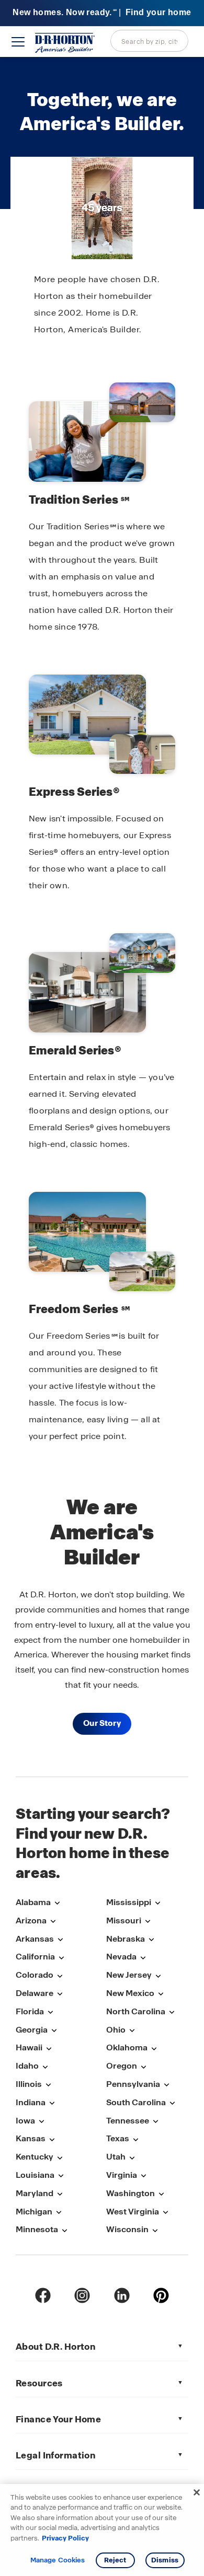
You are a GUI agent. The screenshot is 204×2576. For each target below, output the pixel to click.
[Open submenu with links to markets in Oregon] (143, 2067)
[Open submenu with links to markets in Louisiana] (61, 2176)
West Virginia (133, 2212)
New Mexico (130, 1993)
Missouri (124, 1921)
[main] (102, 917)
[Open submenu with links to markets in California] (61, 1958)
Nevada (121, 1957)
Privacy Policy (65, 2538)
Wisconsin (127, 2229)
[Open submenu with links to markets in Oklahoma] (154, 2049)
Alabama (33, 1902)
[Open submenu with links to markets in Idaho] (45, 2067)
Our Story (102, 1723)
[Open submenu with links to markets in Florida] (50, 2012)
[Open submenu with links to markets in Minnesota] (64, 2230)
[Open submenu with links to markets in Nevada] (143, 1958)
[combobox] (149, 41)
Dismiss (165, 2560)
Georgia (32, 2030)
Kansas (31, 2138)
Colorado (35, 1975)
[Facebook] (43, 2295)
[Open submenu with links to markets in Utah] (132, 2158)
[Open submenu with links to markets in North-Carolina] (172, 2012)
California (35, 1957)
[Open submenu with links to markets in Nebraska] (151, 1940)
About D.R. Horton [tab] (55, 2347)
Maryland (35, 2193)
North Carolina (136, 2011)
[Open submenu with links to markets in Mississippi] (157, 1903)
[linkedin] (122, 2295)
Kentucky (35, 2157)
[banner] (102, 13)
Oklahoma (127, 2047)
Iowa (25, 2121)
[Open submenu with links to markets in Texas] (135, 2139)
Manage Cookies (58, 2560)
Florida (30, 2011)
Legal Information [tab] (55, 2455)
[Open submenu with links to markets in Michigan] (59, 2213)
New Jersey (129, 1975)
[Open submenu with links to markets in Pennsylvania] (166, 2085)
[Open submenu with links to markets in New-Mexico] (161, 1994)
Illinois (29, 2084)
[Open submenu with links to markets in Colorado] (60, 1976)
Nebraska (126, 1939)
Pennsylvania (133, 2084)
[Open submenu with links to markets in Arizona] (53, 1922)
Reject (115, 2560)
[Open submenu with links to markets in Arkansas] (60, 1940)
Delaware (35, 1993)
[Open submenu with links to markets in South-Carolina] (172, 2103)
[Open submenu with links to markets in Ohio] (132, 2031)
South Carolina (136, 2102)
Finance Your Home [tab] (58, 2419)
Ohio (116, 2030)
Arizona (31, 1921)
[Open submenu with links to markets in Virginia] (143, 2176)
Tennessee (128, 2121)
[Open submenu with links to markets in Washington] (161, 2194)
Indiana (31, 2102)
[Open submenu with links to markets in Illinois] (48, 2085)
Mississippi (129, 1902)
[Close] (197, 2492)
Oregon (122, 2066)
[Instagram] (82, 2295)
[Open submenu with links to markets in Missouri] (148, 1922)
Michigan (34, 2212)
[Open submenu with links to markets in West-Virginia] (165, 2213)
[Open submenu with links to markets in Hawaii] (49, 2049)
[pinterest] (161, 2295)
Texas (118, 2138)
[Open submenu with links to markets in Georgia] (54, 2031)
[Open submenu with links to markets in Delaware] (60, 1994)
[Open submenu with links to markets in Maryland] (60, 2194)
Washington (131, 2193)
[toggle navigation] (18, 42)
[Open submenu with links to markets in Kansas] (52, 2139)
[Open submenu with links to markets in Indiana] (52, 2103)
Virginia (122, 2175)
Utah (116, 2157)
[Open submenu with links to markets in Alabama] (57, 1903)
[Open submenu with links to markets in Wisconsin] (155, 2230)
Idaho (27, 2066)
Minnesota (37, 2229)
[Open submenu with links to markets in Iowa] (41, 2122)
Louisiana (35, 2175)
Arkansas (35, 1939)
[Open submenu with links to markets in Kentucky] (60, 2158)
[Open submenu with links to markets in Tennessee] (155, 2122)
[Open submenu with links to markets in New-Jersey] (158, 1976)
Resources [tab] (39, 2383)
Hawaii (29, 2047)
